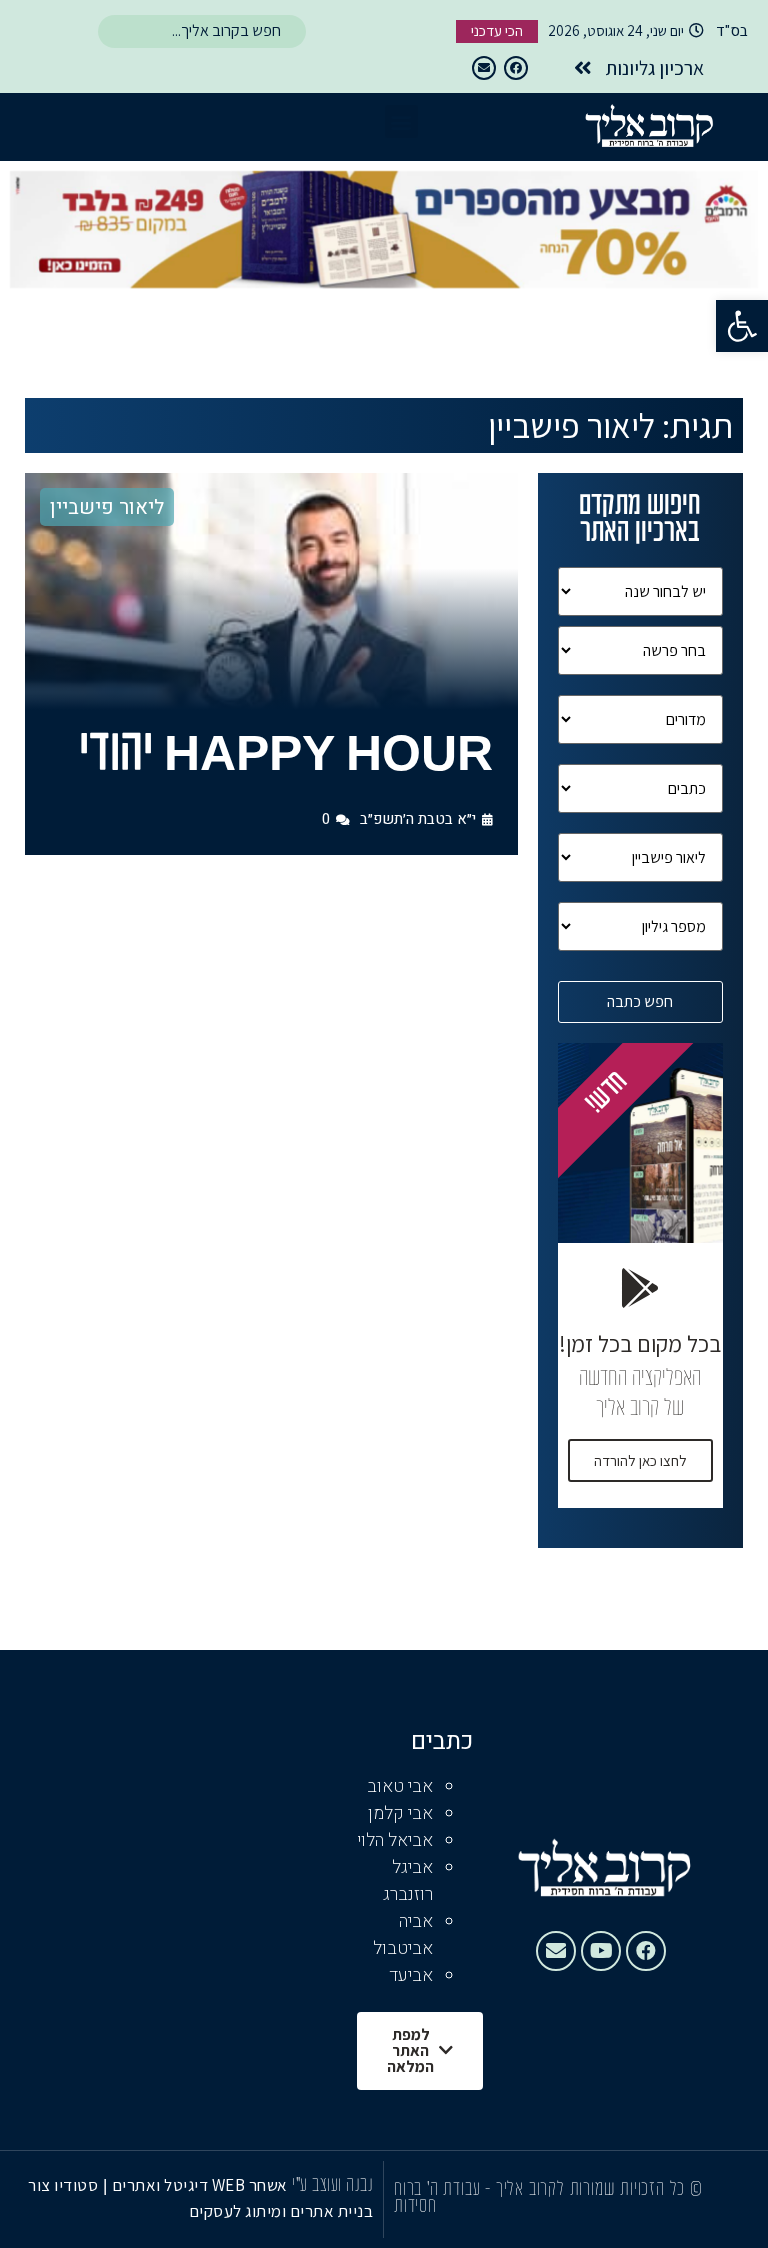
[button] (742, 326)
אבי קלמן (400, 1813)
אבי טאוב (400, 1786)
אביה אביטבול (403, 1935)
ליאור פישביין (107, 507)
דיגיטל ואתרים (162, 2185)
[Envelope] (484, 68)
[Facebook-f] (516, 68)
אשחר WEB (250, 2185)
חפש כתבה (640, 1001)
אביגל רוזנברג (408, 1881)
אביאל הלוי (395, 1840)
